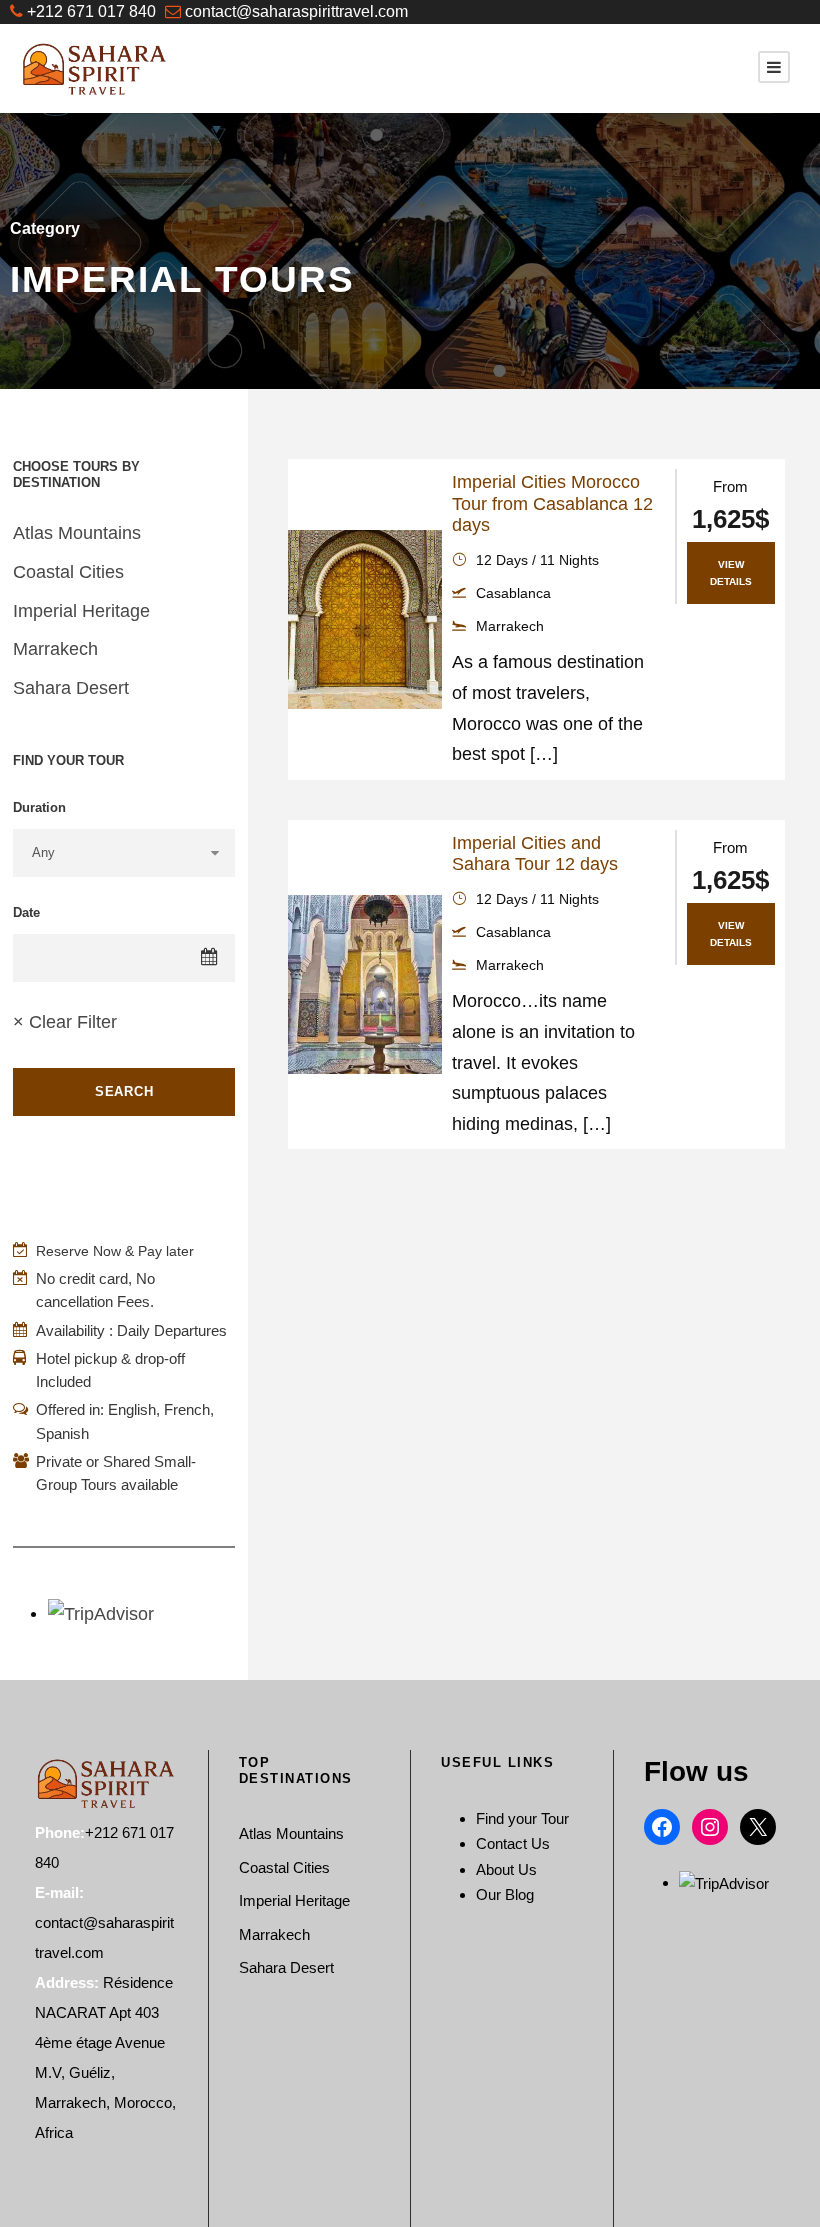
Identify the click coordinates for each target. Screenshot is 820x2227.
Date (26, 912)
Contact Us (513, 1843)
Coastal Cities (68, 572)
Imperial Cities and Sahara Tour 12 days (535, 854)
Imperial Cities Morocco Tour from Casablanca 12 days (552, 503)
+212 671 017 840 (91, 11)
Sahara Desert (71, 688)
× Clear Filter (65, 1022)
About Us (506, 1869)
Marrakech (55, 649)
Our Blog (505, 1894)
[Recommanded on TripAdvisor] (724, 1882)
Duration (39, 807)
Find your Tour (522, 1818)
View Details (731, 573)
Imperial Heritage (81, 611)
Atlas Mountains (77, 533)
